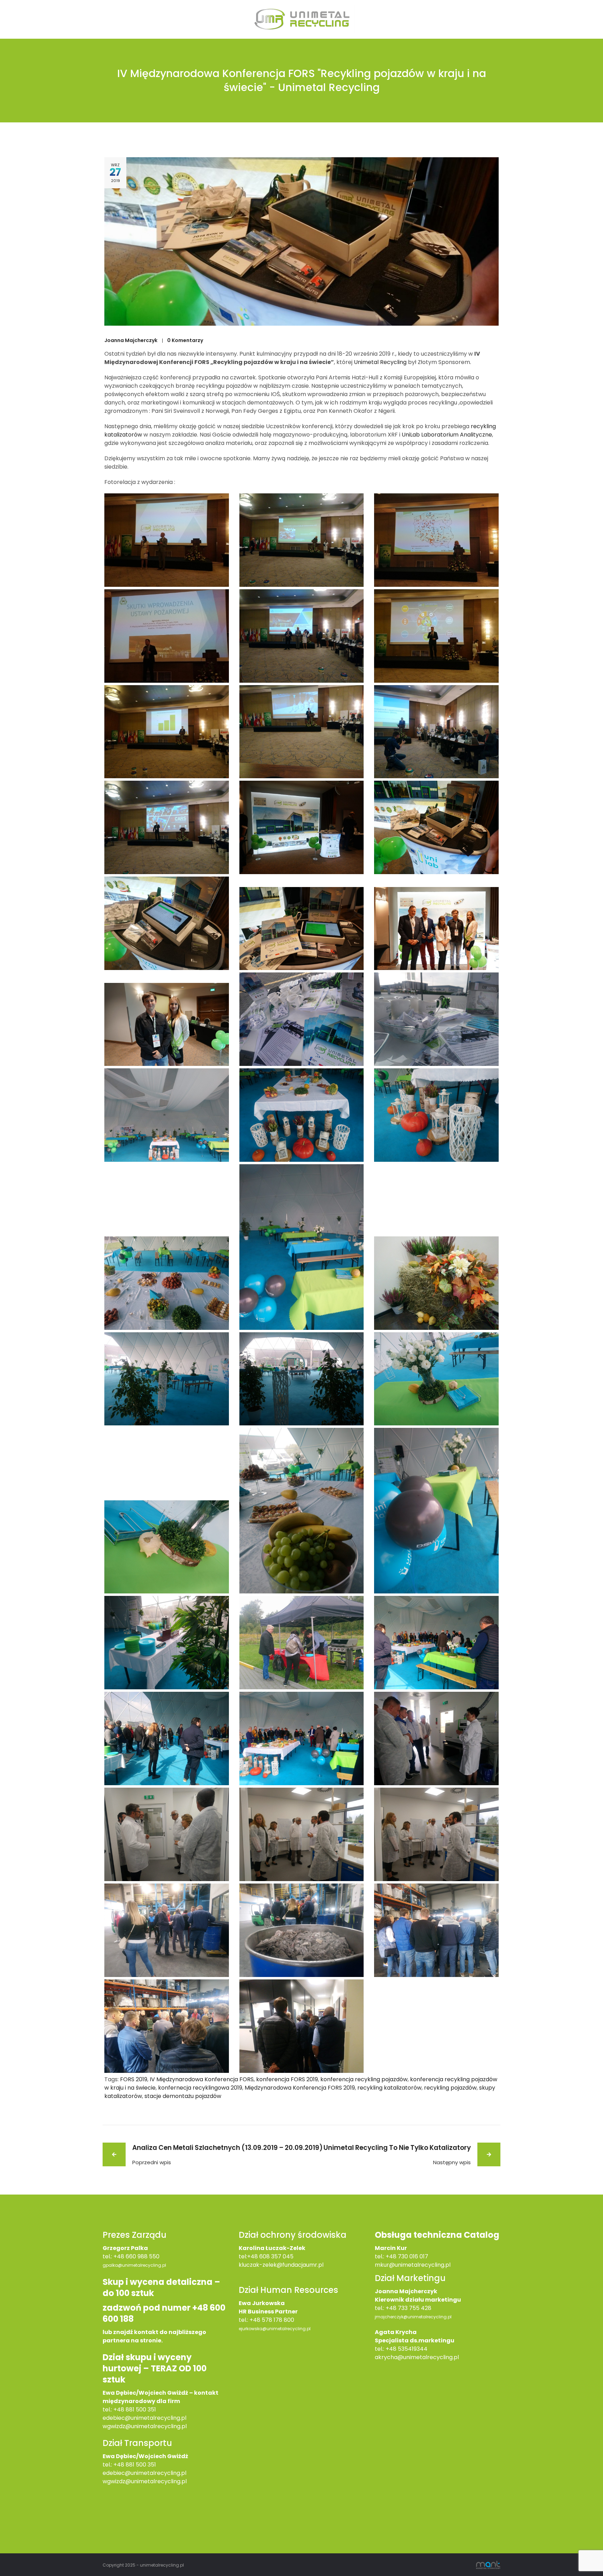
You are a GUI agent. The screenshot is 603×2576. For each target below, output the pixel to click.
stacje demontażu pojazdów (183, 2096)
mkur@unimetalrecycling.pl (413, 2265)
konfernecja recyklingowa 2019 (200, 2088)
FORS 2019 (134, 2079)
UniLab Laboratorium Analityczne (447, 435)
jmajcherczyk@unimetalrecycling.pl (413, 2317)
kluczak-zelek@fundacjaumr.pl (281, 2265)
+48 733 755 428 (408, 2308)
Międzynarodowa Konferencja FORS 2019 (300, 2088)
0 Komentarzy (185, 340)
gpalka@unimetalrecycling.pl (134, 2265)
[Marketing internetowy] (488, 2565)
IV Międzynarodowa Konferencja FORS (202, 2079)
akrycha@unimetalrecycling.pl (417, 2357)
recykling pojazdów (450, 2088)
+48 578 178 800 (272, 2320)
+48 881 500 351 (135, 2410)
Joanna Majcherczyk (131, 340)
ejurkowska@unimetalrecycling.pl (275, 2329)
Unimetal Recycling (380, 362)
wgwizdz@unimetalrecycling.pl (145, 2426)
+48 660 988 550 (136, 2256)
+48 (120, 2465)
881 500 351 (141, 2465)
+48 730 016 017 (407, 2256)
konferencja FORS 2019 (287, 2079)
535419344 (413, 2349)
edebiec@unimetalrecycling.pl (144, 2418)
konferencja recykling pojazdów (364, 2079)
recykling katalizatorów (389, 2088)
